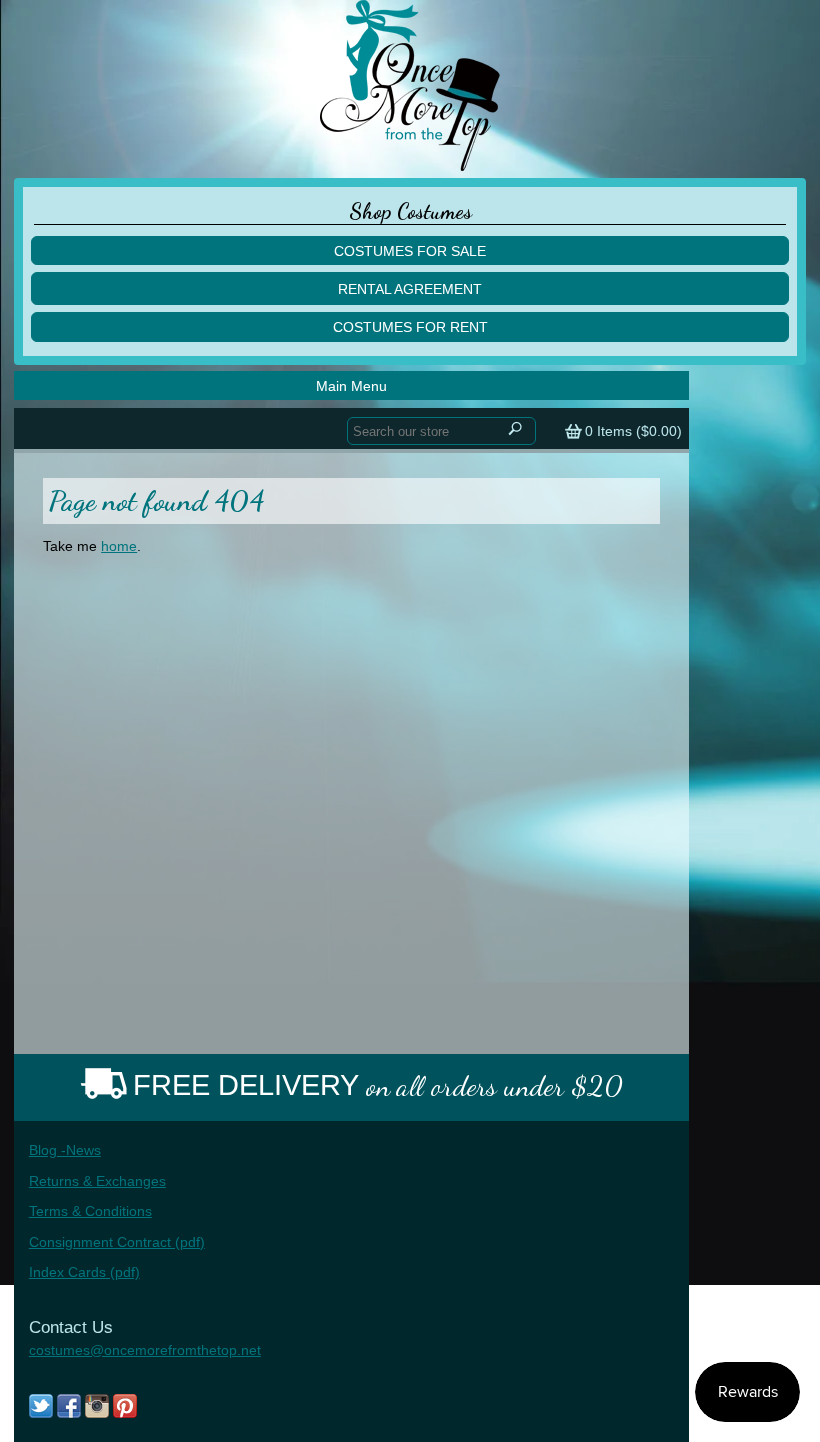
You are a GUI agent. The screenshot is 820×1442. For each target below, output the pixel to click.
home (119, 546)
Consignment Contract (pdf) (117, 1242)
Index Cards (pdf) (84, 1272)
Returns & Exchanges (97, 1181)
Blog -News (65, 1150)
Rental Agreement (410, 289)
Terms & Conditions (90, 1211)
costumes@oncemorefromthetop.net (145, 1350)
